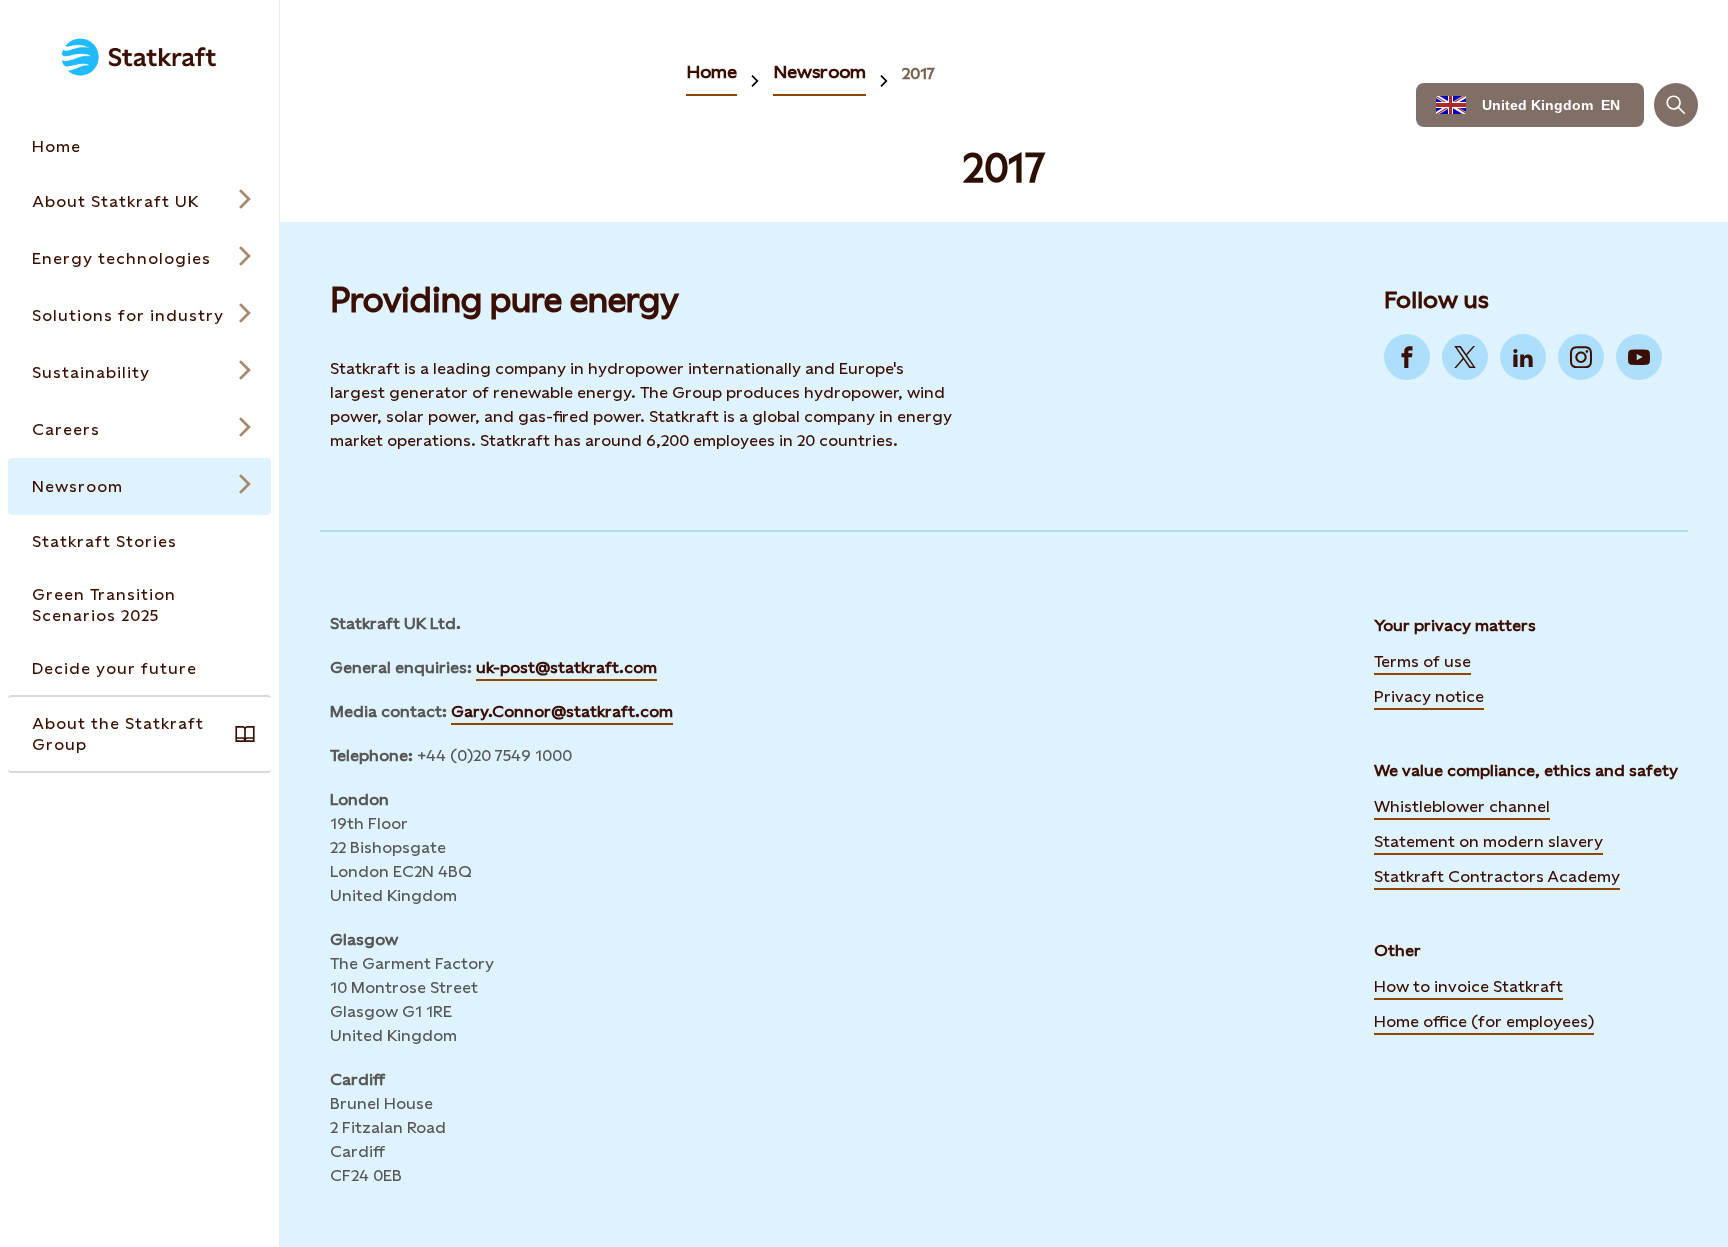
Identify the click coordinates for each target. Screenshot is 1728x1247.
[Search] (1676, 105)
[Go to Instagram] (1581, 357)
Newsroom (819, 71)
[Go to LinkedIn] (1523, 357)
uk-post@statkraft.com (566, 667)
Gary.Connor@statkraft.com (562, 711)
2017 (918, 73)
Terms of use (1422, 661)
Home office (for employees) (1484, 1020)
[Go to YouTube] (1639, 357)
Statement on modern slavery (1488, 840)
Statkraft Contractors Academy (1497, 875)
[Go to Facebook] (1407, 357)
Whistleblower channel (1462, 806)
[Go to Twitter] (1465, 357)
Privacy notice (1429, 696)
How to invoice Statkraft (1468, 986)
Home (711, 71)
